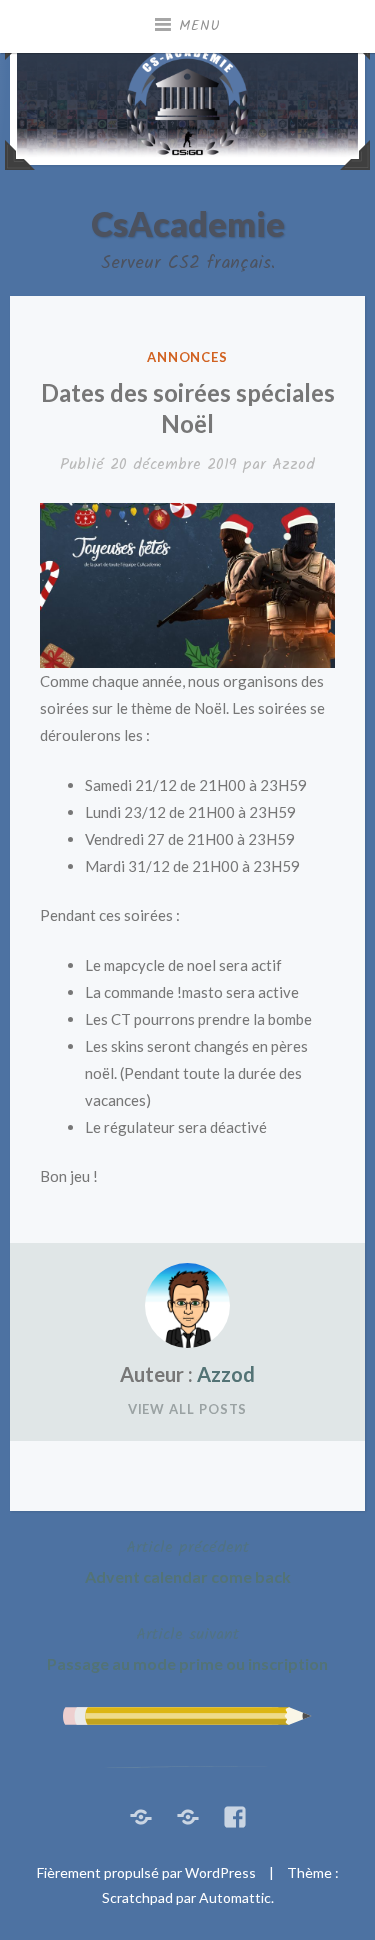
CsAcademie (188, 223)
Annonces (187, 357)
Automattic (235, 1897)
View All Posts (188, 1409)
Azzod (293, 464)
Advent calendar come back (188, 1560)
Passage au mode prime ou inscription (187, 1647)
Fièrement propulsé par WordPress (146, 1872)
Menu (200, 26)
